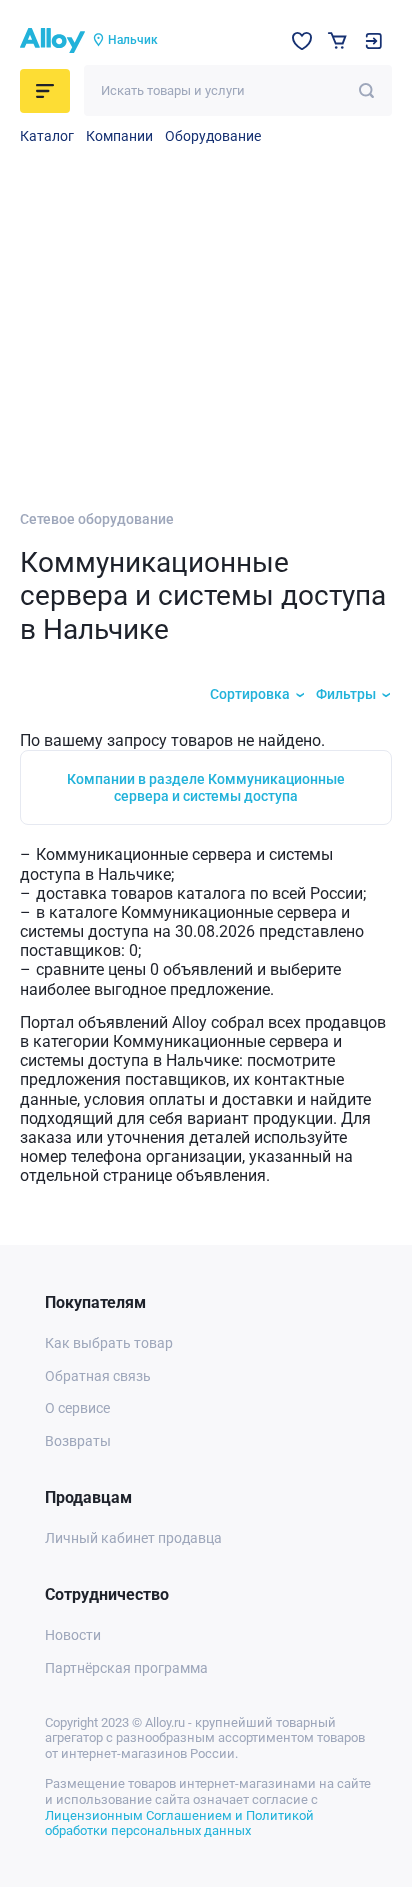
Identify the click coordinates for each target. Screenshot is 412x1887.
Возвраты (78, 1441)
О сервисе (77, 1408)
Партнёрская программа (126, 1668)
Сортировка (250, 694)
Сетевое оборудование (97, 519)
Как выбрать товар (109, 1343)
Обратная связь (98, 1376)
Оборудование (213, 136)
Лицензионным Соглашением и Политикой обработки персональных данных (179, 1823)
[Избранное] (302, 41)
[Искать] (366, 90)
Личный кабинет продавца (133, 1538)
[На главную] (52, 41)
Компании (119, 136)
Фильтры (346, 694)
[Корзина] (337, 40)
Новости (73, 1635)
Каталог (47, 136)
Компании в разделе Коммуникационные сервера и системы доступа (206, 787)
